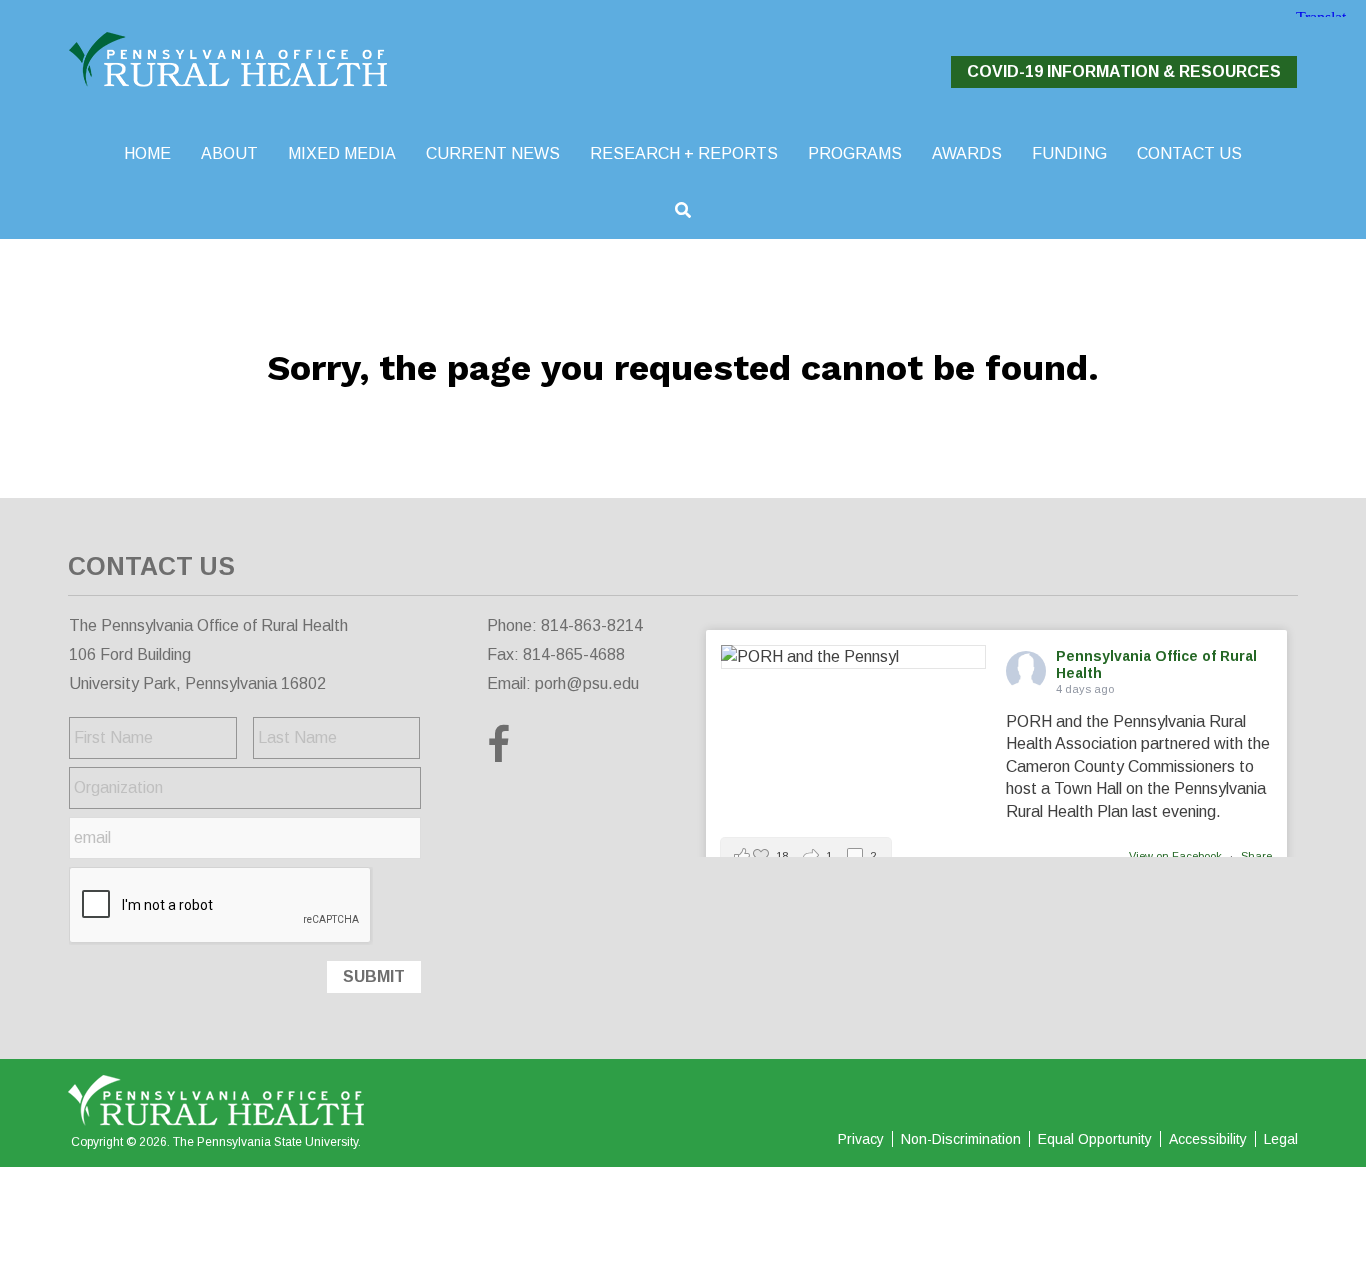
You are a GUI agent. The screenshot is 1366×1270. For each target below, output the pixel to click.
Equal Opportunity (1095, 1139)
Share (1256, 856)
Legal (1281, 1139)
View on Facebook (1177, 856)
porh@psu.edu (587, 683)
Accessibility (1208, 1139)
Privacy (861, 1139)
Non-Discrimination (961, 1139)
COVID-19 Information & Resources (1124, 71)
